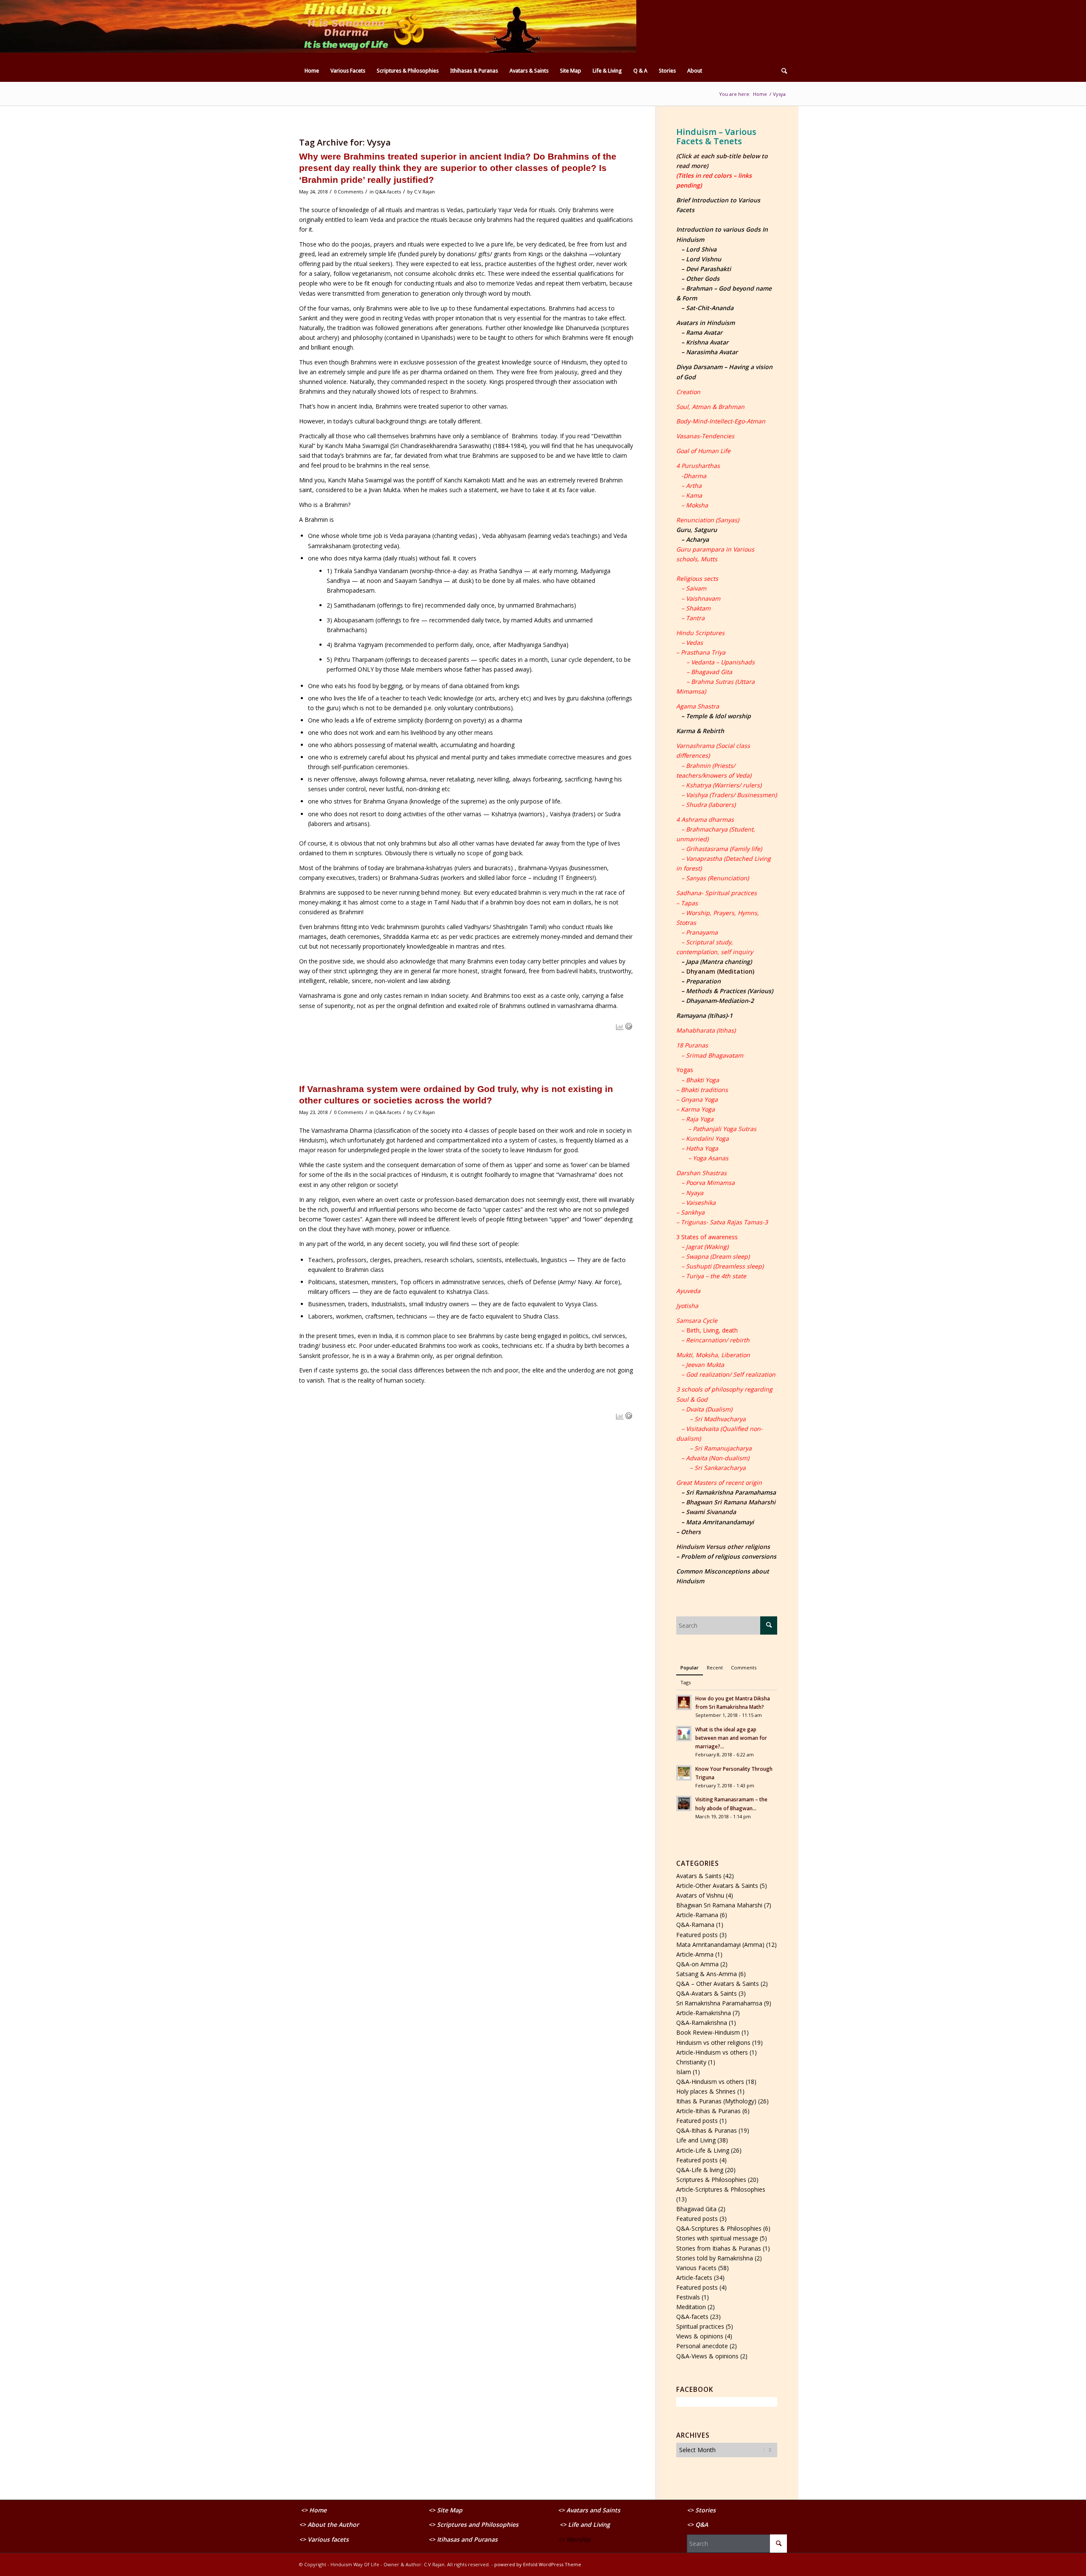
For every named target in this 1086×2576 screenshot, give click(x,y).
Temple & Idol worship (718, 716)
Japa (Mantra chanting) (719, 962)
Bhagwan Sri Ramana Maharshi (719, 1905)
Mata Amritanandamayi (720, 1522)
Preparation (703, 981)
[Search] (781, 71)
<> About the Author (329, 2524)
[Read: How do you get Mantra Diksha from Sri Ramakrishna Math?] (684, 1702)
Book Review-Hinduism (708, 2032)
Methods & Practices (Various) (729, 991)
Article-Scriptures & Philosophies (721, 2189)
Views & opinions (700, 2336)
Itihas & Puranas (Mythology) (716, 2101)
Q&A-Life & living (700, 2170)
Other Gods (703, 279)
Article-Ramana (697, 1915)
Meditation (691, 2307)
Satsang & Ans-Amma (707, 1974)
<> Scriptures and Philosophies (473, 2524)
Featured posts (697, 1935)
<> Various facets (324, 2539)
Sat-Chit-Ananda (710, 308)
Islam (684, 2072)
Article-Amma (695, 1954)
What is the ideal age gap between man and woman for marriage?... (731, 1738)
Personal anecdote (702, 2346)
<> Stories (701, 2510)
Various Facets (696, 2268)
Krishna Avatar (707, 342)
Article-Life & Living (703, 2150)
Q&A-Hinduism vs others (710, 2082)
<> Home (314, 2510)
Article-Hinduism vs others (712, 2052)
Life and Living (696, 2140)
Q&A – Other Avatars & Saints (718, 1984)
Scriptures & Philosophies (711, 2180)
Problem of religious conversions (729, 1556)
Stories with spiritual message (717, 2238)
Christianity (691, 2062)
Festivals (688, 2297)
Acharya (697, 539)
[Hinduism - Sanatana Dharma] (363, 30)
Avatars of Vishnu (700, 1895)
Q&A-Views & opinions (707, 2356)
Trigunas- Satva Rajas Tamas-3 (724, 1222)
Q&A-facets (388, 192)
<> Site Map (446, 2510)
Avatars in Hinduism (705, 323)
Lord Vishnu (704, 259)
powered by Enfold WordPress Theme (538, 2564)
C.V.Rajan (424, 192)
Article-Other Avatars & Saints (717, 1886)
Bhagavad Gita (696, 2209)
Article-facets (694, 2278)
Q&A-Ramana (695, 1925)
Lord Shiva (701, 249)
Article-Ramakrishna (704, 2013)
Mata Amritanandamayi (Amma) (720, 1945)
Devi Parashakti (708, 269)
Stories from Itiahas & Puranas (719, 2248)
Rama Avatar (704, 332)
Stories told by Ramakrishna (715, 2258)
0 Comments (348, 192)
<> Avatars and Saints (589, 2510)
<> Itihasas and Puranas (463, 2539)
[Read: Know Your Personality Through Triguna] (684, 1773)
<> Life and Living (585, 2524)
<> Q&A (697, 2524)
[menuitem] (312, 71)
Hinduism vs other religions (713, 2043)
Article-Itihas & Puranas (708, 2111)
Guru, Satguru (697, 530)
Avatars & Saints (699, 1876)
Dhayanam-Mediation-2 (720, 1001)
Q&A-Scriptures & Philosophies (719, 2228)
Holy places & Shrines (706, 2091)
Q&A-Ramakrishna (702, 2023)
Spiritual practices (700, 2326)
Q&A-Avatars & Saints (707, 1993)
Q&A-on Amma (697, 1964)
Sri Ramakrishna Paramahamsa (731, 1492)
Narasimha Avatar (712, 352)
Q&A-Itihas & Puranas (707, 2130)
